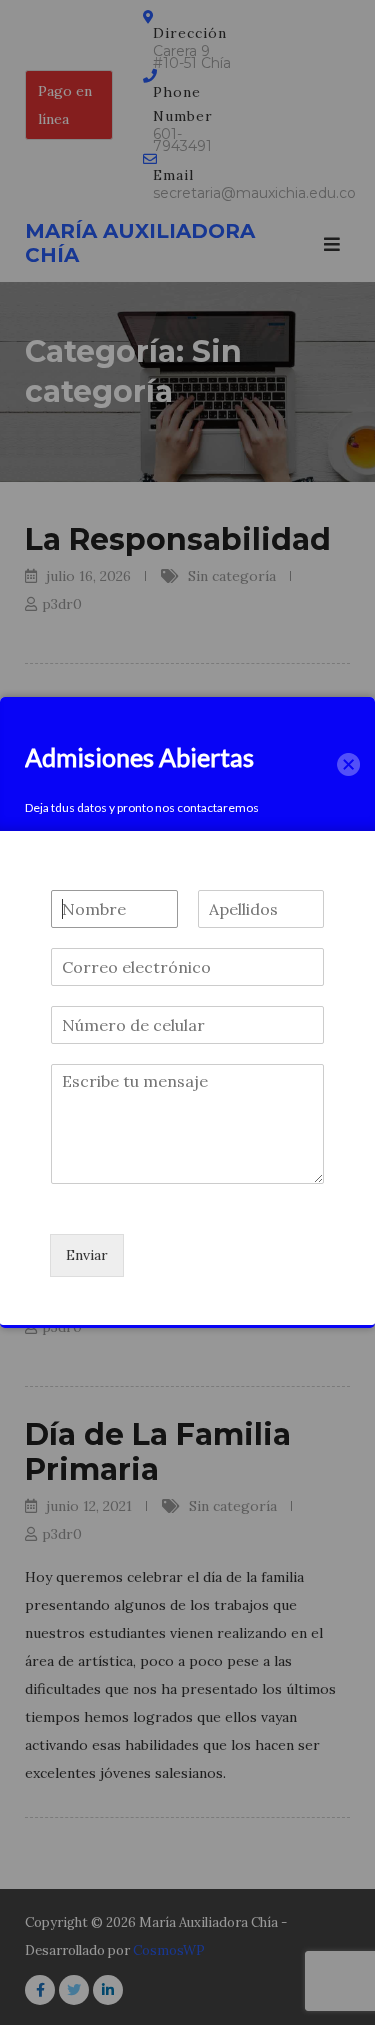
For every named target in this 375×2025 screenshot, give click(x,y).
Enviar (87, 1255)
